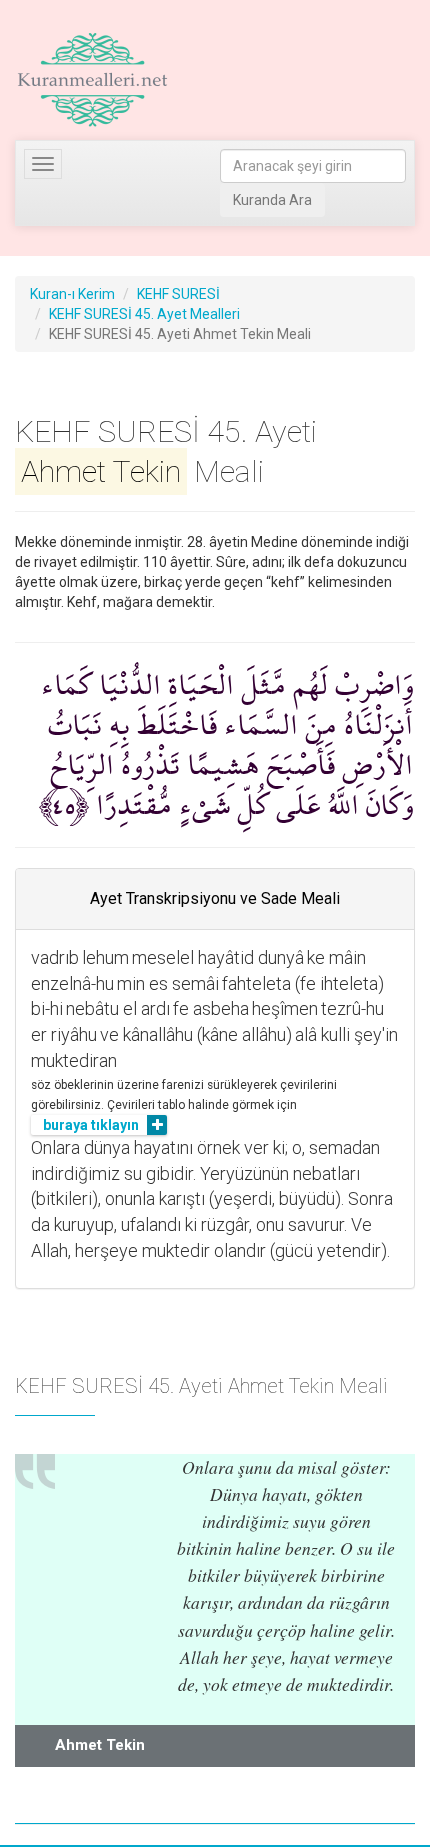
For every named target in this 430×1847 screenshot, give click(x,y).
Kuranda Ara (272, 200)
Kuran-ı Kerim (72, 294)
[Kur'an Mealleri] (92, 80)
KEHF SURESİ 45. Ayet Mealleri (144, 314)
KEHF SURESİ (178, 294)
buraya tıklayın (91, 1125)
